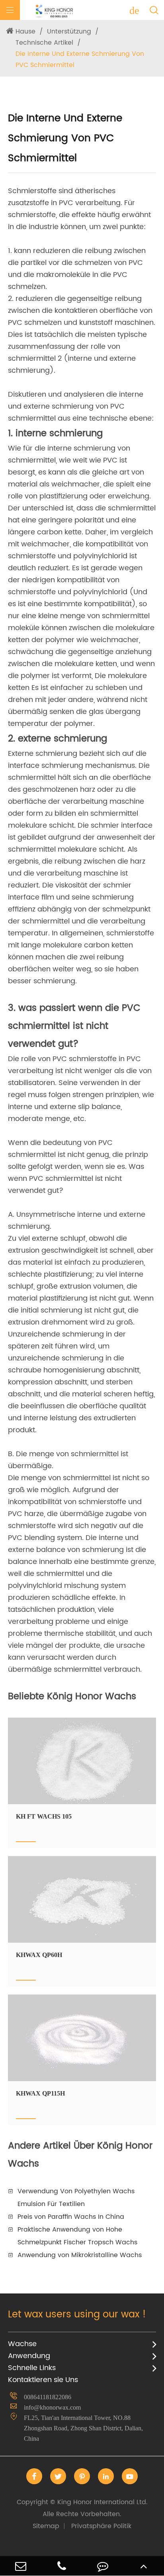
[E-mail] (20, 2566)
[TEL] (61, 2566)
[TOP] (143, 2566)
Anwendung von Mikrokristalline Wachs (80, 2255)
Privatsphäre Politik (101, 2526)
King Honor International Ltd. (82, 2508)
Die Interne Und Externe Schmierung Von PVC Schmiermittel (80, 59)
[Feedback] (102, 2566)
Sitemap (46, 2526)
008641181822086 (48, 2397)
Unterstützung (69, 32)
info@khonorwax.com (52, 2407)
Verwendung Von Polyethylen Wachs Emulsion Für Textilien (76, 2198)
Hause (25, 32)
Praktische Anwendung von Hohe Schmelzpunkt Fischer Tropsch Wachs (77, 2236)
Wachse (22, 2344)
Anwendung (29, 2356)
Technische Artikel (44, 43)
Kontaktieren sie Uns (43, 2380)
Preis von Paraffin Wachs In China (71, 2217)
